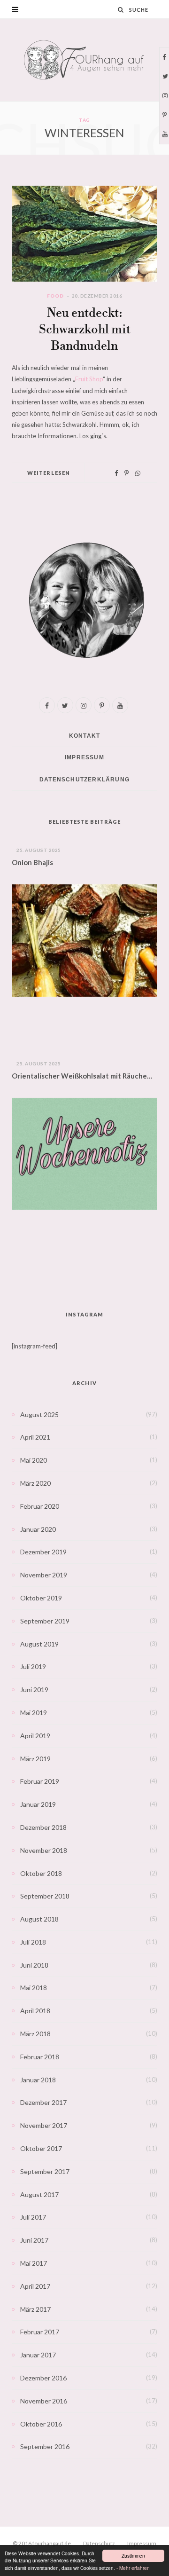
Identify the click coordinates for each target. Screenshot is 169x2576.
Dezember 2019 (43, 1552)
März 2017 (35, 2309)
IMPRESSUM (84, 757)
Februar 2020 (40, 1506)
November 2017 (44, 2125)
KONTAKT (84, 736)
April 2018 (35, 2011)
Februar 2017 (40, 2332)
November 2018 (44, 1850)
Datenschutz (99, 2543)
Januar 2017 (38, 2355)
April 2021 (35, 1437)
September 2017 (45, 2171)
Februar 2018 (40, 2057)
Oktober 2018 (41, 1873)
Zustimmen (133, 2556)
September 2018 (45, 1896)
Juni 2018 (34, 1965)
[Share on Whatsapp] (138, 473)
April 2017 (35, 2286)
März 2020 (35, 1483)
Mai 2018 (34, 1988)
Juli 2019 (33, 1666)
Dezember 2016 (43, 2378)
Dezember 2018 (43, 1827)
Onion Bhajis (32, 862)
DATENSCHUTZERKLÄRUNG (84, 780)
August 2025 (39, 1414)
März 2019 (35, 1759)
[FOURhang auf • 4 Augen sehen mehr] (84, 60)
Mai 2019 (34, 1713)
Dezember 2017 (43, 2102)
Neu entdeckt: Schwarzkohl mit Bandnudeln (85, 330)
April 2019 (35, 1736)
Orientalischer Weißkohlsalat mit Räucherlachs (84, 1076)
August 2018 (39, 1919)
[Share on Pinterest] (127, 473)
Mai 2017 (34, 2263)
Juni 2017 (34, 2240)
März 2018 (35, 2034)
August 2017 (39, 2194)
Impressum (142, 2543)
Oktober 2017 (41, 2148)
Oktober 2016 (41, 2424)
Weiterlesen (49, 473)
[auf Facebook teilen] (116, 473)
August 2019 (39, 1644)
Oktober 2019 (41, 1598)
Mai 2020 (34, 1460)
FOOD (55, 296)
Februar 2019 (40, 1781)
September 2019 (45, 1621)
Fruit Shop (89, 379)
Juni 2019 (34, 1690)
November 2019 (44, 1575)
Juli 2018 (33, 1942)
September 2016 (45, 2446)
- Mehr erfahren (133, 2568)
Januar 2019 (38, 1804)
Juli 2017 (33, 2217)
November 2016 (44, 2401)
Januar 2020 (38, 1529)
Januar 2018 (38, 2080)
